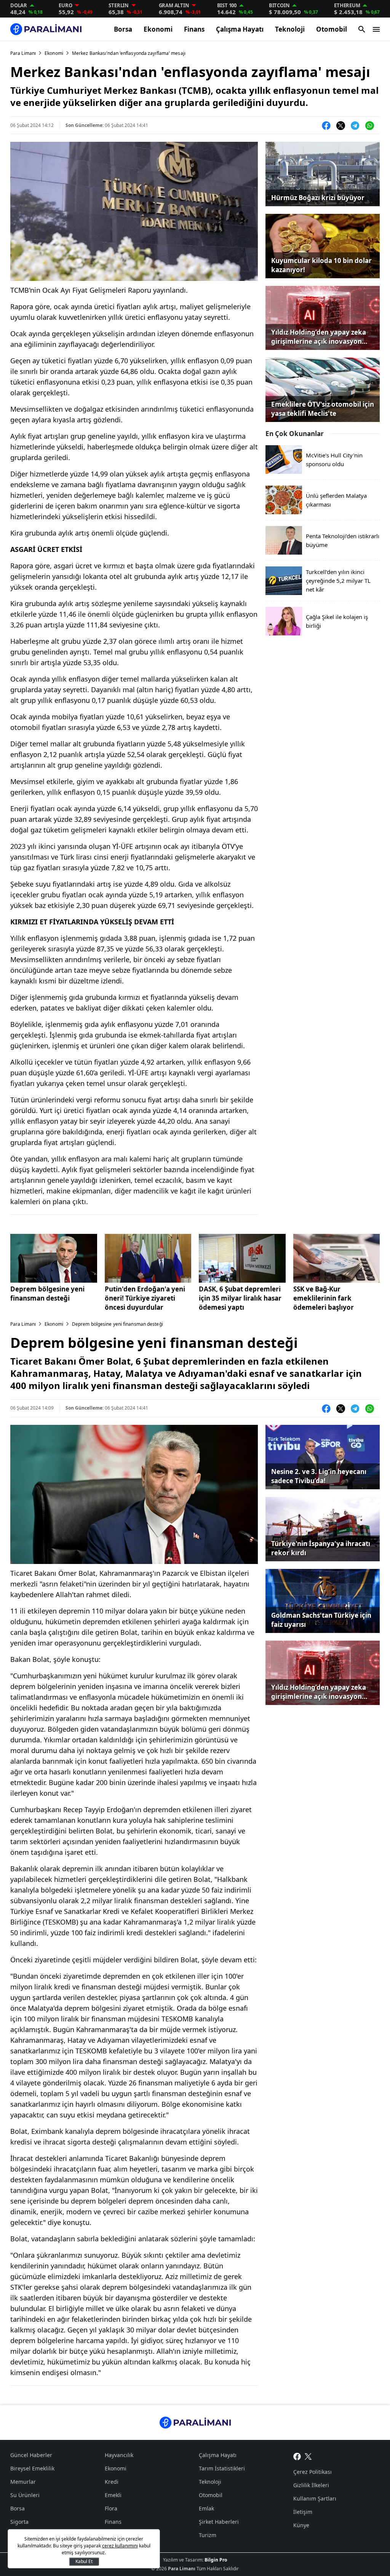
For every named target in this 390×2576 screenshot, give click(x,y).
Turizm (208, 2535)
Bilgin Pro (216, 2560)
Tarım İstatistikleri (222, 2468)
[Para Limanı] (46, 29)
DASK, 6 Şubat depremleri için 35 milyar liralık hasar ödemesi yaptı (240, 1298)
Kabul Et (84, 2561)
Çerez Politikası (312, 2472)
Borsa (123, 29)
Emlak (206, 2508)
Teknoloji (290, 29)
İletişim (303, 2512)
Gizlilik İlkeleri (311, 2485)
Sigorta (19, 2522)
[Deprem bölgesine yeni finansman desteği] (54, 1258)
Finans (194, 29)
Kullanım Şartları (315, 2498)
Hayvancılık (119, 2455)
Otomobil (332, 29)
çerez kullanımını (120, 2546)
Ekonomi (158, 29)
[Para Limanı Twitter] (308, 2456)
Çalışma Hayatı (240, 29)
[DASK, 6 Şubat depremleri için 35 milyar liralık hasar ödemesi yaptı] (242, 1258)
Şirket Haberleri (219, 2522)
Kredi (112, 2482)
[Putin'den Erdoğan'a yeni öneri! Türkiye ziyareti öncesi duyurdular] (148, 1258)
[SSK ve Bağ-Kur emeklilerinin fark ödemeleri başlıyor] (337, 1258)
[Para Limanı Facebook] (297, 2456)
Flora (111, 2508)
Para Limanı (23, 53)
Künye (301, 2525)
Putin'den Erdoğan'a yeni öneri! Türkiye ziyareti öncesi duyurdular (145, 1298)
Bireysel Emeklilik (32, 2468)
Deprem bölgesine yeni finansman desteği (47, 1294)
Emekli (113, 2495)
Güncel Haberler (31, 2455)
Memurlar (23, 2482)
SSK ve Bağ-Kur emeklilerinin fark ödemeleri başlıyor (324, 1298)
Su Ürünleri (25, 2495)
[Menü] (376, 29)
